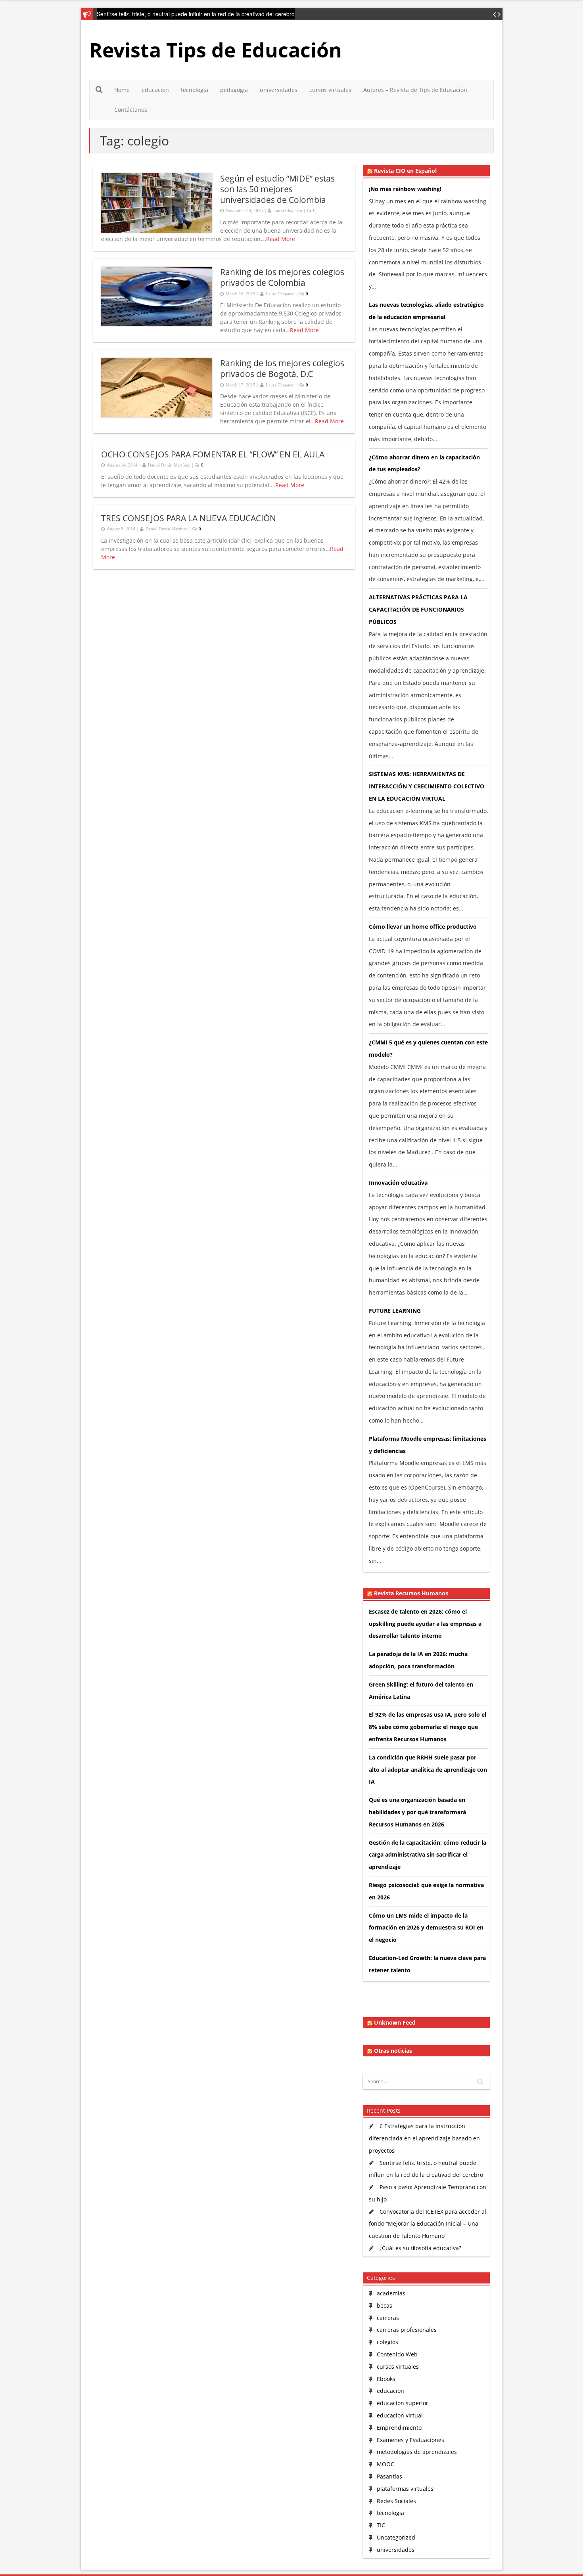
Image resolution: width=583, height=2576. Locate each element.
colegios (387, 2342)
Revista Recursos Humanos (411, 1593)
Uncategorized (396, 2537)
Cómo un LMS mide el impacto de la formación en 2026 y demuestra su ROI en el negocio (426, 1928)
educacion (390, 2391)
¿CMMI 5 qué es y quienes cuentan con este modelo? (428, 1048)
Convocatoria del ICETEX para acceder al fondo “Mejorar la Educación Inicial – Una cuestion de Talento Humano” (428, 2224)
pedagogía (234, 90)
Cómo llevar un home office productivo (423, 927)
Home (122, 90)
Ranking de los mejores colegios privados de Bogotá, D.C (282, 368)
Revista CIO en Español (405, 171)
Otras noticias (393, 2051)
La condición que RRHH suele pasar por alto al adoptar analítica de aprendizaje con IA (428, 1770)
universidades (279, 90)
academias (391, 2293)
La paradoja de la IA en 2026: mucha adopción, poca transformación (418, 1660)
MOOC (385, 2464)
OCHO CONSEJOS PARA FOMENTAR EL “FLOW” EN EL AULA (213, 454)
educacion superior (403, 2403)
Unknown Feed (395, 2023)
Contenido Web (397, 2354)
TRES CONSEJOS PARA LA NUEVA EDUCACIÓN (189, 518)
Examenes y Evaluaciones (410, 2440)
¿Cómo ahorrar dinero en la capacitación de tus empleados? (424, 463)
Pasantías (389, 2476)
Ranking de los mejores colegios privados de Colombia (282, 277)
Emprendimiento (399, 2428)
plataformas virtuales (405, 2489)
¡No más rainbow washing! (405, 189)
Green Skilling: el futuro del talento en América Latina (421, 1691)
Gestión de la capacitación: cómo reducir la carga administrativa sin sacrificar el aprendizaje (428, 1855)
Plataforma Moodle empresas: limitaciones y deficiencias (428, 1445)
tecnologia (390, 2513)
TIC (381, 2525)
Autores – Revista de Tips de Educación (415, 90)
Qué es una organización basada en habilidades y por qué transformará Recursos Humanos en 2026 (417, 1812)
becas (385, 2305)
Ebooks (386, 2379)
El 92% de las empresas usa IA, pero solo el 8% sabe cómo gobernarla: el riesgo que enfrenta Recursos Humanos (428, 1727)
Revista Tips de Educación (216, 50)
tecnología (195, 90)
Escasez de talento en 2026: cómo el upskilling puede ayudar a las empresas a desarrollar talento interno (425, 1624)
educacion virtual (400, 2415)
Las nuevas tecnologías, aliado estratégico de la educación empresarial (426, 311)
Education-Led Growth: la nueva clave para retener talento (427, 1964)
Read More (281, 239)
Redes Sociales (396, 2501)
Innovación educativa (398, 1183)
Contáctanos (131, 110)
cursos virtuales (330, 90)
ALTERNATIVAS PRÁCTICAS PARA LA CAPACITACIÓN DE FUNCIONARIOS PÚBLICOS (418, 609)
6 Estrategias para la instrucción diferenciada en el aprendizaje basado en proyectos (424, 2138)
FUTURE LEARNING (395, 1311)
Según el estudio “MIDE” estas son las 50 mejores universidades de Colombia (277, 189)
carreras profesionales (407, 2330)
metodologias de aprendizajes (417, 2452)
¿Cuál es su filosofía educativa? (420, 2248)
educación (155, 90)
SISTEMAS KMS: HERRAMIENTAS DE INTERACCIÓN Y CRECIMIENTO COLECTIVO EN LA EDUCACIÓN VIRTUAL (427, 786)
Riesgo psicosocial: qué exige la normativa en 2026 (426, 1891)
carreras (388, 2318)
